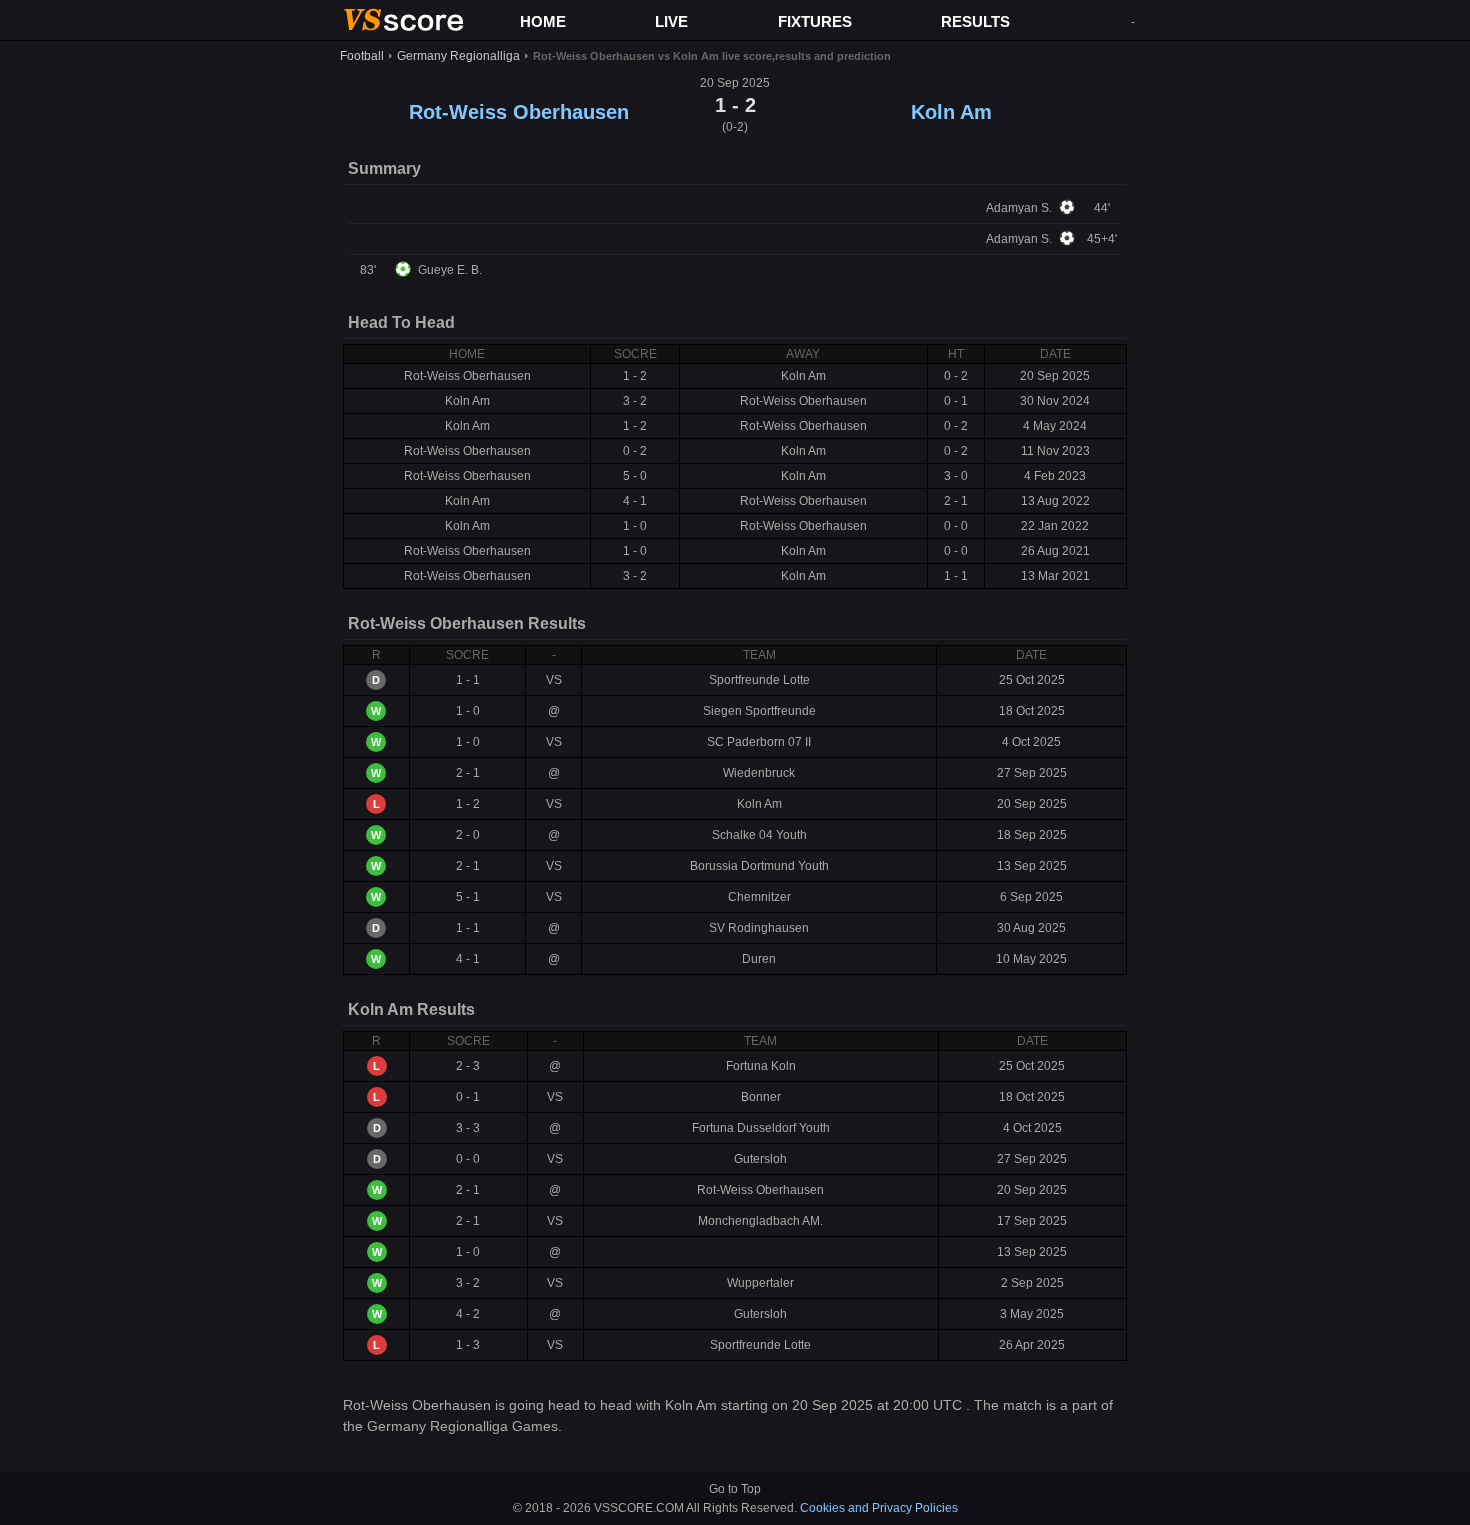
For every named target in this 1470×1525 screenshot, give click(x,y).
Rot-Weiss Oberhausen (519, 112)
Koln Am (951, 112)
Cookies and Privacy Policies (879, 1508)
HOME (543, 21)
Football (362, 56)
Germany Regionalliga (458, 56)
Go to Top (735, 1489)
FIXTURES (815, 21)
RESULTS (975, 21)
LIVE (671, 21)
